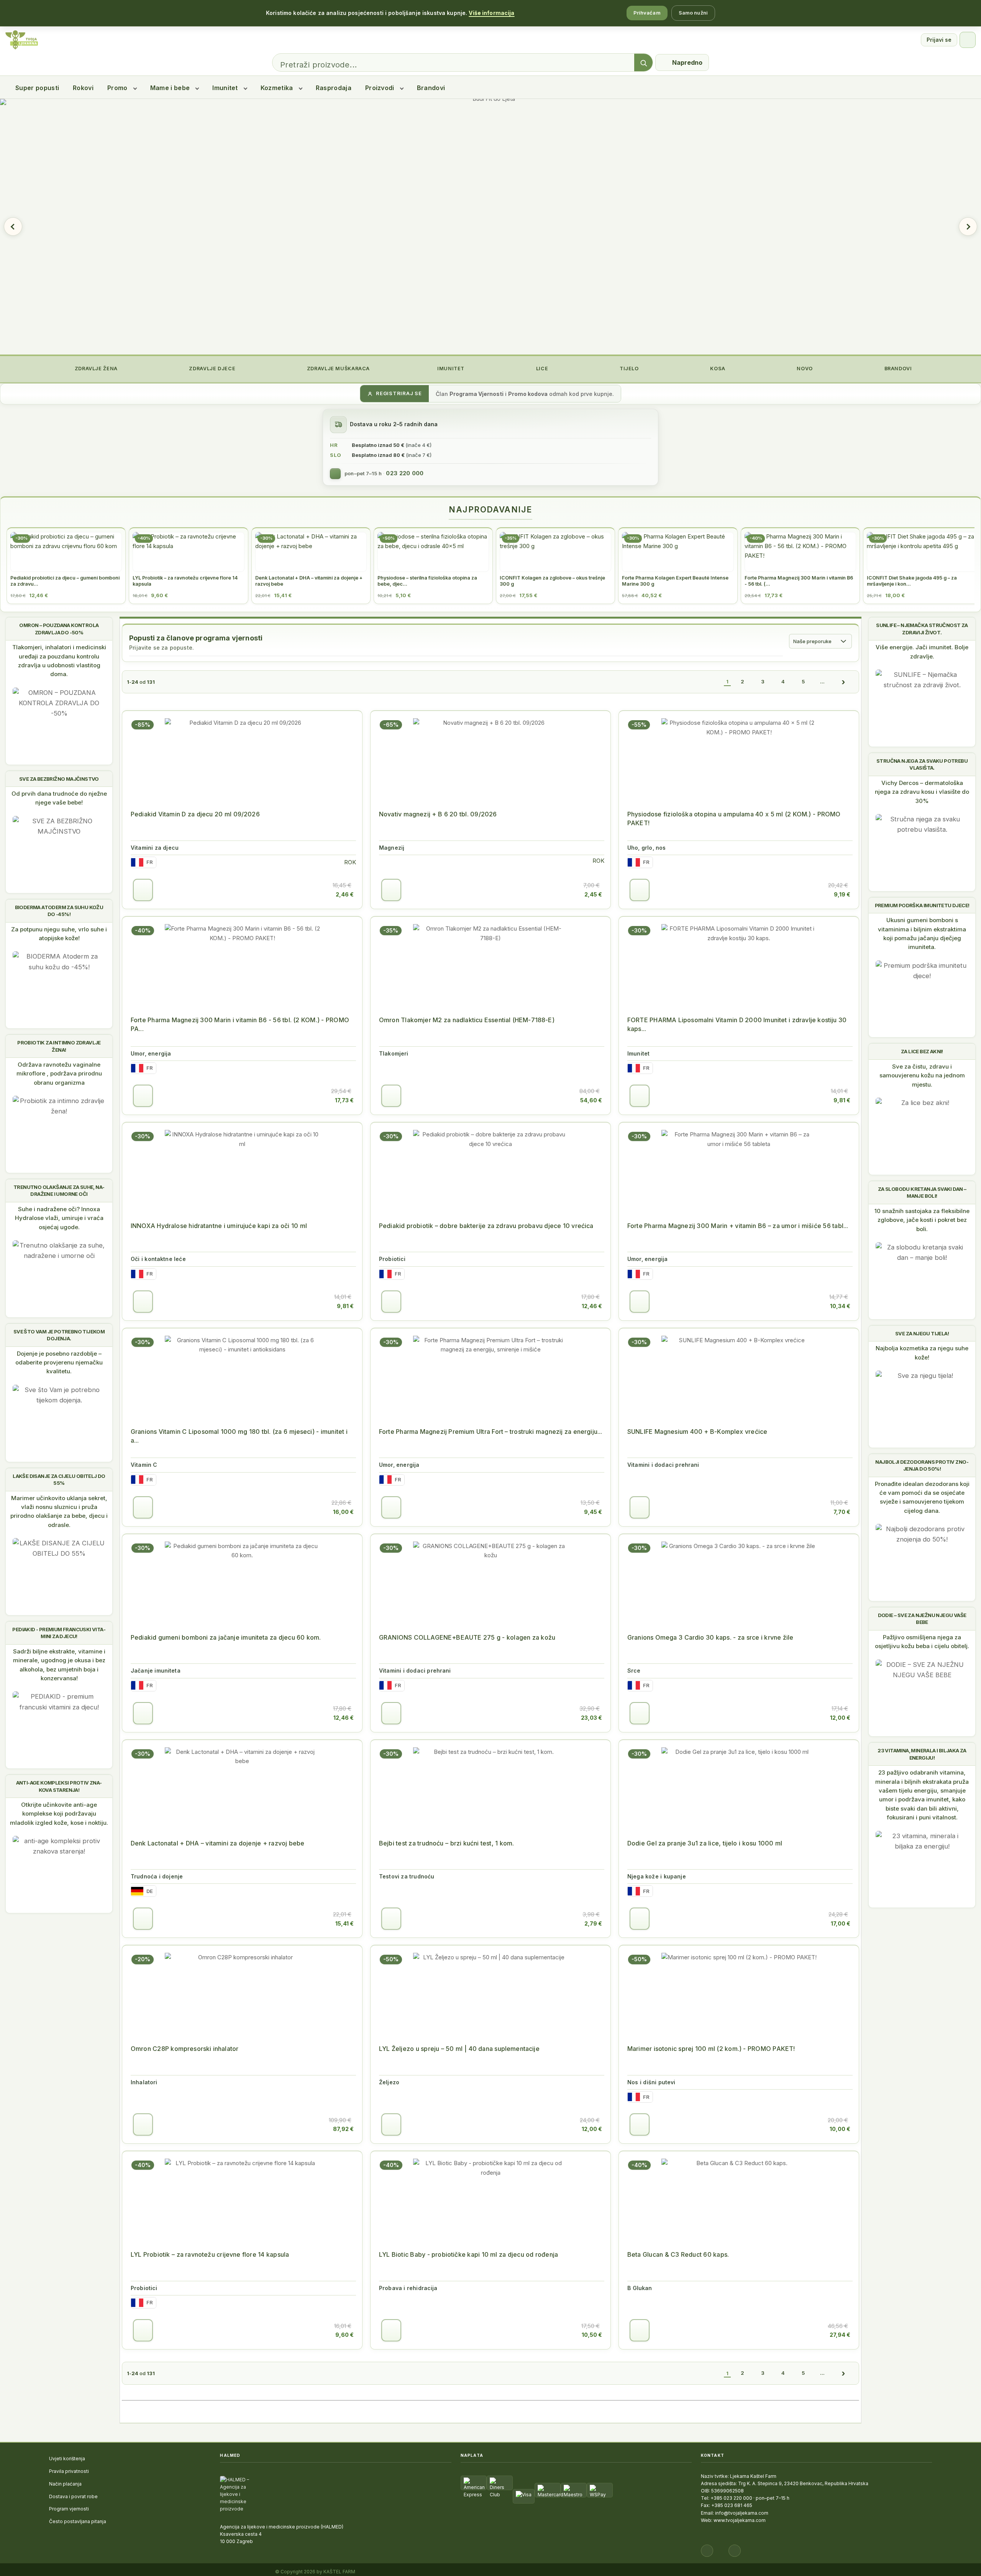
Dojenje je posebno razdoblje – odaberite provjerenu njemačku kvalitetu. (59, 1363)
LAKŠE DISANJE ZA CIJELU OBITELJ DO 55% (59, 1479)
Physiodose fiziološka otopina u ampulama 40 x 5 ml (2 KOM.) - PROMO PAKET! (734, 818)
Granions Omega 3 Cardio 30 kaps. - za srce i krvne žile (710, 1637)
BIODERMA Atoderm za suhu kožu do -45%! (59, 911)
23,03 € (591, 1718)
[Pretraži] (643, 63)
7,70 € (842, 1512)
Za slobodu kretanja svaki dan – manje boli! (922, 1192)
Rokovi (83, 88)
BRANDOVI (897, 369)
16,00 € (343, 1512)
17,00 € (841, 1923)
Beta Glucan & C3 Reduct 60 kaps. (678, 2254)
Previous (13, 227)
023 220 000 (405, 473)
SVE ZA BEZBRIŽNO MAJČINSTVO (59, 779)
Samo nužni (693, 13)
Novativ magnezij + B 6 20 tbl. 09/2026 (438, 814)
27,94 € (840, 2335)
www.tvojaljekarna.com (740, 2520)
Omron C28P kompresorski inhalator (185, 2049)
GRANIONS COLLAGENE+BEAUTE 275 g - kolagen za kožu (467, 1637)
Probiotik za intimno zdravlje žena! (59, 1046)
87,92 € (343, 2129)
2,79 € (593, 1923)
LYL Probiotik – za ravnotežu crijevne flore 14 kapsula (210, 2254)
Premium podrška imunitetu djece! (922, 905)
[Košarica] (968, 40)
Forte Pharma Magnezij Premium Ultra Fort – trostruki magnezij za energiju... (490, 1432)
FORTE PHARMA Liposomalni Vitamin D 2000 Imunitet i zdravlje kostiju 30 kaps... (737, 1024)
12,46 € (592, 1306)
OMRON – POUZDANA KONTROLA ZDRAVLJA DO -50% (59, 629)
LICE (541, 369)
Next (968, 227)
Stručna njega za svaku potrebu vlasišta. (922, 764)
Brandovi (431, 88)
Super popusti (37, 88)
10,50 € (592, 2335)
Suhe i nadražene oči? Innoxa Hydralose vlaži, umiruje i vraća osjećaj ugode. (59, 1218)
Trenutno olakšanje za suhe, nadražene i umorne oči (59, 1190)
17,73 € (344, 1100)
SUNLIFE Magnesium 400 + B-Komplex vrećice (697, 1432)
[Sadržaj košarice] (143, 890)
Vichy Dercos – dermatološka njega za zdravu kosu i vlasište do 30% (922, 792)
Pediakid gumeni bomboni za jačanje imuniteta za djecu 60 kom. (226, 1637)
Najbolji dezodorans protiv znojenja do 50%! (922, 1465)
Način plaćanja (65, 2484)
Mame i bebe (170, 88)
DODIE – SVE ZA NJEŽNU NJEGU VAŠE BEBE (922, 1619)
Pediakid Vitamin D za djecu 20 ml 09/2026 (195, 814)
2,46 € (345, 894)
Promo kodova (528, 394)
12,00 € (840, 1718)
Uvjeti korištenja (67, 2459)
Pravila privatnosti (69, 2471)
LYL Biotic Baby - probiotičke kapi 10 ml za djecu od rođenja (468, 2254)
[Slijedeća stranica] (843, 682)
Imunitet (225, 88)
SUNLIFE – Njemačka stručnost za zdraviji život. (922, 629)
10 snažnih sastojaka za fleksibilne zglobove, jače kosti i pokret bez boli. (922, 1220)
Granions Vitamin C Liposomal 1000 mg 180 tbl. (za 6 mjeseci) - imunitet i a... (239, 1436)
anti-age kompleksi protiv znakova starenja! (59, 1786)
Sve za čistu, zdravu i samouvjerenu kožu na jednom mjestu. (922, 1075)
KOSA (717, 369)
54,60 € (591, 1100)
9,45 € (593, 1512)
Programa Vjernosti (477, 394)
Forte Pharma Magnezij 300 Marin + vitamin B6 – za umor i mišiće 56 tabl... (738, 1226)
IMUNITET (450, 369)
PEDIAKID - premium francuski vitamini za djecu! (59, 1633)
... (822, 681)
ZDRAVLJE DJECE (212, 369)
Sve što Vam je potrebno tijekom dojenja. (59, 1335)
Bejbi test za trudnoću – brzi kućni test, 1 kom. (447, 1843)
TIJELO (628, 369)
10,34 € (840, 1306)
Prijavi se (939, 40)
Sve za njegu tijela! (922, 1333)
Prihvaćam (647, 13)
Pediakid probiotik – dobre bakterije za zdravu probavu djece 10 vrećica (486, 1226)
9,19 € (842, 894)
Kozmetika (277, 88)
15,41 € (344, 1923)
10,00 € (840, 2129)
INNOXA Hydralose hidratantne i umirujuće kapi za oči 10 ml (219, 1226)
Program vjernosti (69, 2509)
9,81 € (842, 1100)
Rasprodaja (334, 88)
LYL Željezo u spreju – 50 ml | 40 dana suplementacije (459, 2049)
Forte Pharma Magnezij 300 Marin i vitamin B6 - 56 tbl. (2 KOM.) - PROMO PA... (240, 1024)
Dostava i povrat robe (73, 2496)
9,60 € (344, 2335)
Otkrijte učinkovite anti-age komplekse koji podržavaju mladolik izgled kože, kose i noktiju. (59, 1814)
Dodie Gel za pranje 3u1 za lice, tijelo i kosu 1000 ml (705, 1843)
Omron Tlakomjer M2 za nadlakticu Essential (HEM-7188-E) (467, 1020)
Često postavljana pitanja (78, 2521)
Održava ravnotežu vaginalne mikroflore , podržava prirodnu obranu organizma (59, 1074)
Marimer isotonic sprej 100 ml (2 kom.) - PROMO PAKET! (711, 2049)
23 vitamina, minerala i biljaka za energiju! (922, 1754)
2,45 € (593, 894)
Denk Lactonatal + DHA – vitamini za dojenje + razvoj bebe (217, 1843)
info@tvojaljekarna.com (742, 2513)
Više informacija (491, 13)
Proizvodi (380, 88)
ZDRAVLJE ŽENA (95, 369)
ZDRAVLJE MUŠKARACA (338, 369)
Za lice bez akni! (922, 1051)
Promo (117, 88)
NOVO (804, 369)
